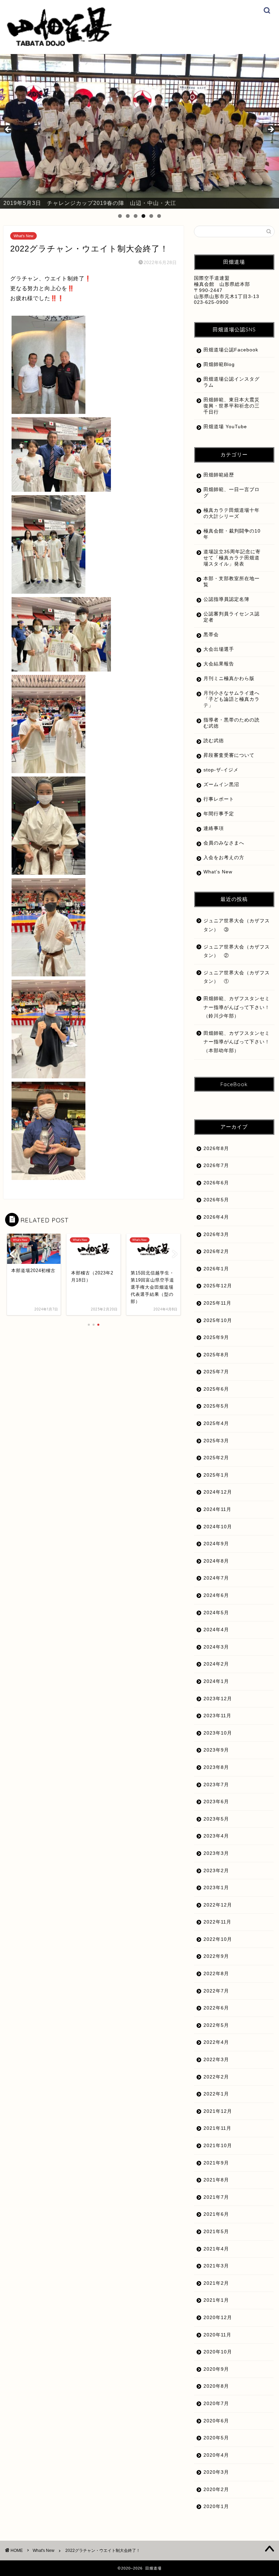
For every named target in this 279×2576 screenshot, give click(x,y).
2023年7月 (216, 1785)
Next (270, 130)
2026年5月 (216, 1200)
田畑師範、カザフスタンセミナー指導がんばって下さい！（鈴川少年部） (237, 1007)
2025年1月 (216, 1475)
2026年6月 (216, 1183)
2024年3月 (216, 1647)
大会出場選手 (219, 649)
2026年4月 (216, 1217)
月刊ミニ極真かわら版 (229, 678)
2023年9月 (216, 1750)
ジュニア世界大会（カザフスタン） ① (237, 977)
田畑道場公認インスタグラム (232, 382)
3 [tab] (136, 216)
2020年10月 (218, 2352)
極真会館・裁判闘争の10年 (232, 534)
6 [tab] (159, 216)
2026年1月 (216, 1269)
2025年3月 (216, 1441)
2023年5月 (216, 1819)
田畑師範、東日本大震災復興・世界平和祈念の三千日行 (232, 406)
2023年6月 (216, 1802)
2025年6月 (216, 1389)
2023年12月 (218, 1699)
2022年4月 (216, 2042)
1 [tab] (120, 216)
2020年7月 (216, 2404)
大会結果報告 (219, 664)
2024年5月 (216, 1613)
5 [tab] (151, 216)
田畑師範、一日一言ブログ (232, 493)
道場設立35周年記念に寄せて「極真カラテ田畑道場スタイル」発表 (232, 558)
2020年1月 (216, 2507)
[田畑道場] (59, 44)
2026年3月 (216, 1234)
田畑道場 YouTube (225, 427)
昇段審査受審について (229, 755)
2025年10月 (218, 1320)
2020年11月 (217, 2335)
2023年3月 (216, 1853)
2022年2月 (216, 2077)
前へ (9, 130)
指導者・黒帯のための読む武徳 (232, 723)
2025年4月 (216, 1423)
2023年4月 (216, 1836)
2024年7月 (216, 1578)
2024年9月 (216, 1544)
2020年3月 (216, 2472)
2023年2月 (216, 1871)
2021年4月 (216, 2249)
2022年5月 (216, 2025)
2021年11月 (217, 2128)
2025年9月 (216, 1337)
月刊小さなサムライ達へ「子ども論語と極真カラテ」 (232, 699)
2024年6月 (216, 1595)
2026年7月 (216, 1165)
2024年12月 (218, 1492)
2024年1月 (216, 1681)
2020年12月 (218, 2318)
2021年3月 (216, 2266)
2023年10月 (218, 1733)
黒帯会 (211, 635)
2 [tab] (128, 216)
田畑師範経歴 (219, 475)
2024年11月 (217, 1509)
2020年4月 (216, 2455)
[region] (139, 132)
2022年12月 (218, 1905)
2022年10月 (218, 1939)
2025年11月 (217, 1303)
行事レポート (219, 799)
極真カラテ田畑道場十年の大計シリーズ (232, 513)
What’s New (218, 872)
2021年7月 (216, 2197)
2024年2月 (216, 1664)
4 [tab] (143, 216)
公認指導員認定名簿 (226, 599)
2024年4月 (216, 1630)
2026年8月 (216, 1148)
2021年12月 (218, 2111)
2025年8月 (216, 1355)
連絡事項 (214, 828)
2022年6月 (216, 2008)
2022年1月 (216, 2094)
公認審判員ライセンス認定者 (232, 617)
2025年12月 (218, 1286)
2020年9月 (216, 2369)
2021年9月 (216, 2163)
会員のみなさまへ (224, 843)
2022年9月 (216, 1956)
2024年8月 (216, 1561)
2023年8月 (216, 1767)
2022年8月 (216, 1974)
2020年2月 (216, 2490)
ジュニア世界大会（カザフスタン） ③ (237, 925)
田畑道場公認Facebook (231, 350)
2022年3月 (216, 2060)
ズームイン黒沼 (221, 785)
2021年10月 (218, 2146)
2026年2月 (216, 1251)
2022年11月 (217, 1922)
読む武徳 (214, 741)
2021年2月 (216, 2283)
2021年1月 (216, 2300)
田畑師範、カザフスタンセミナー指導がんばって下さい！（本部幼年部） (237, 1042)
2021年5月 (216, 2232)
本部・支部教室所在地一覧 (232, 582)
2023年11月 (217, 1716)
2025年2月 (216, 1458)
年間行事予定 (219, 814)
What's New (23, 236)
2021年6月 (216, 2214)
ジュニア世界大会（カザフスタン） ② (237, 951)
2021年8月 (216, 2180)
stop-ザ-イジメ (221, 770)
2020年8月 (216, 2386)
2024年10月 (218, 1527)
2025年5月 (216, 1406)
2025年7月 (216, 1372)
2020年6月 (216, 2421)
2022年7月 (216, 1991)
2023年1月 (216, 1888)
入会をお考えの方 (224, 858)
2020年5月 (216, 2438)
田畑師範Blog (219, 364)
